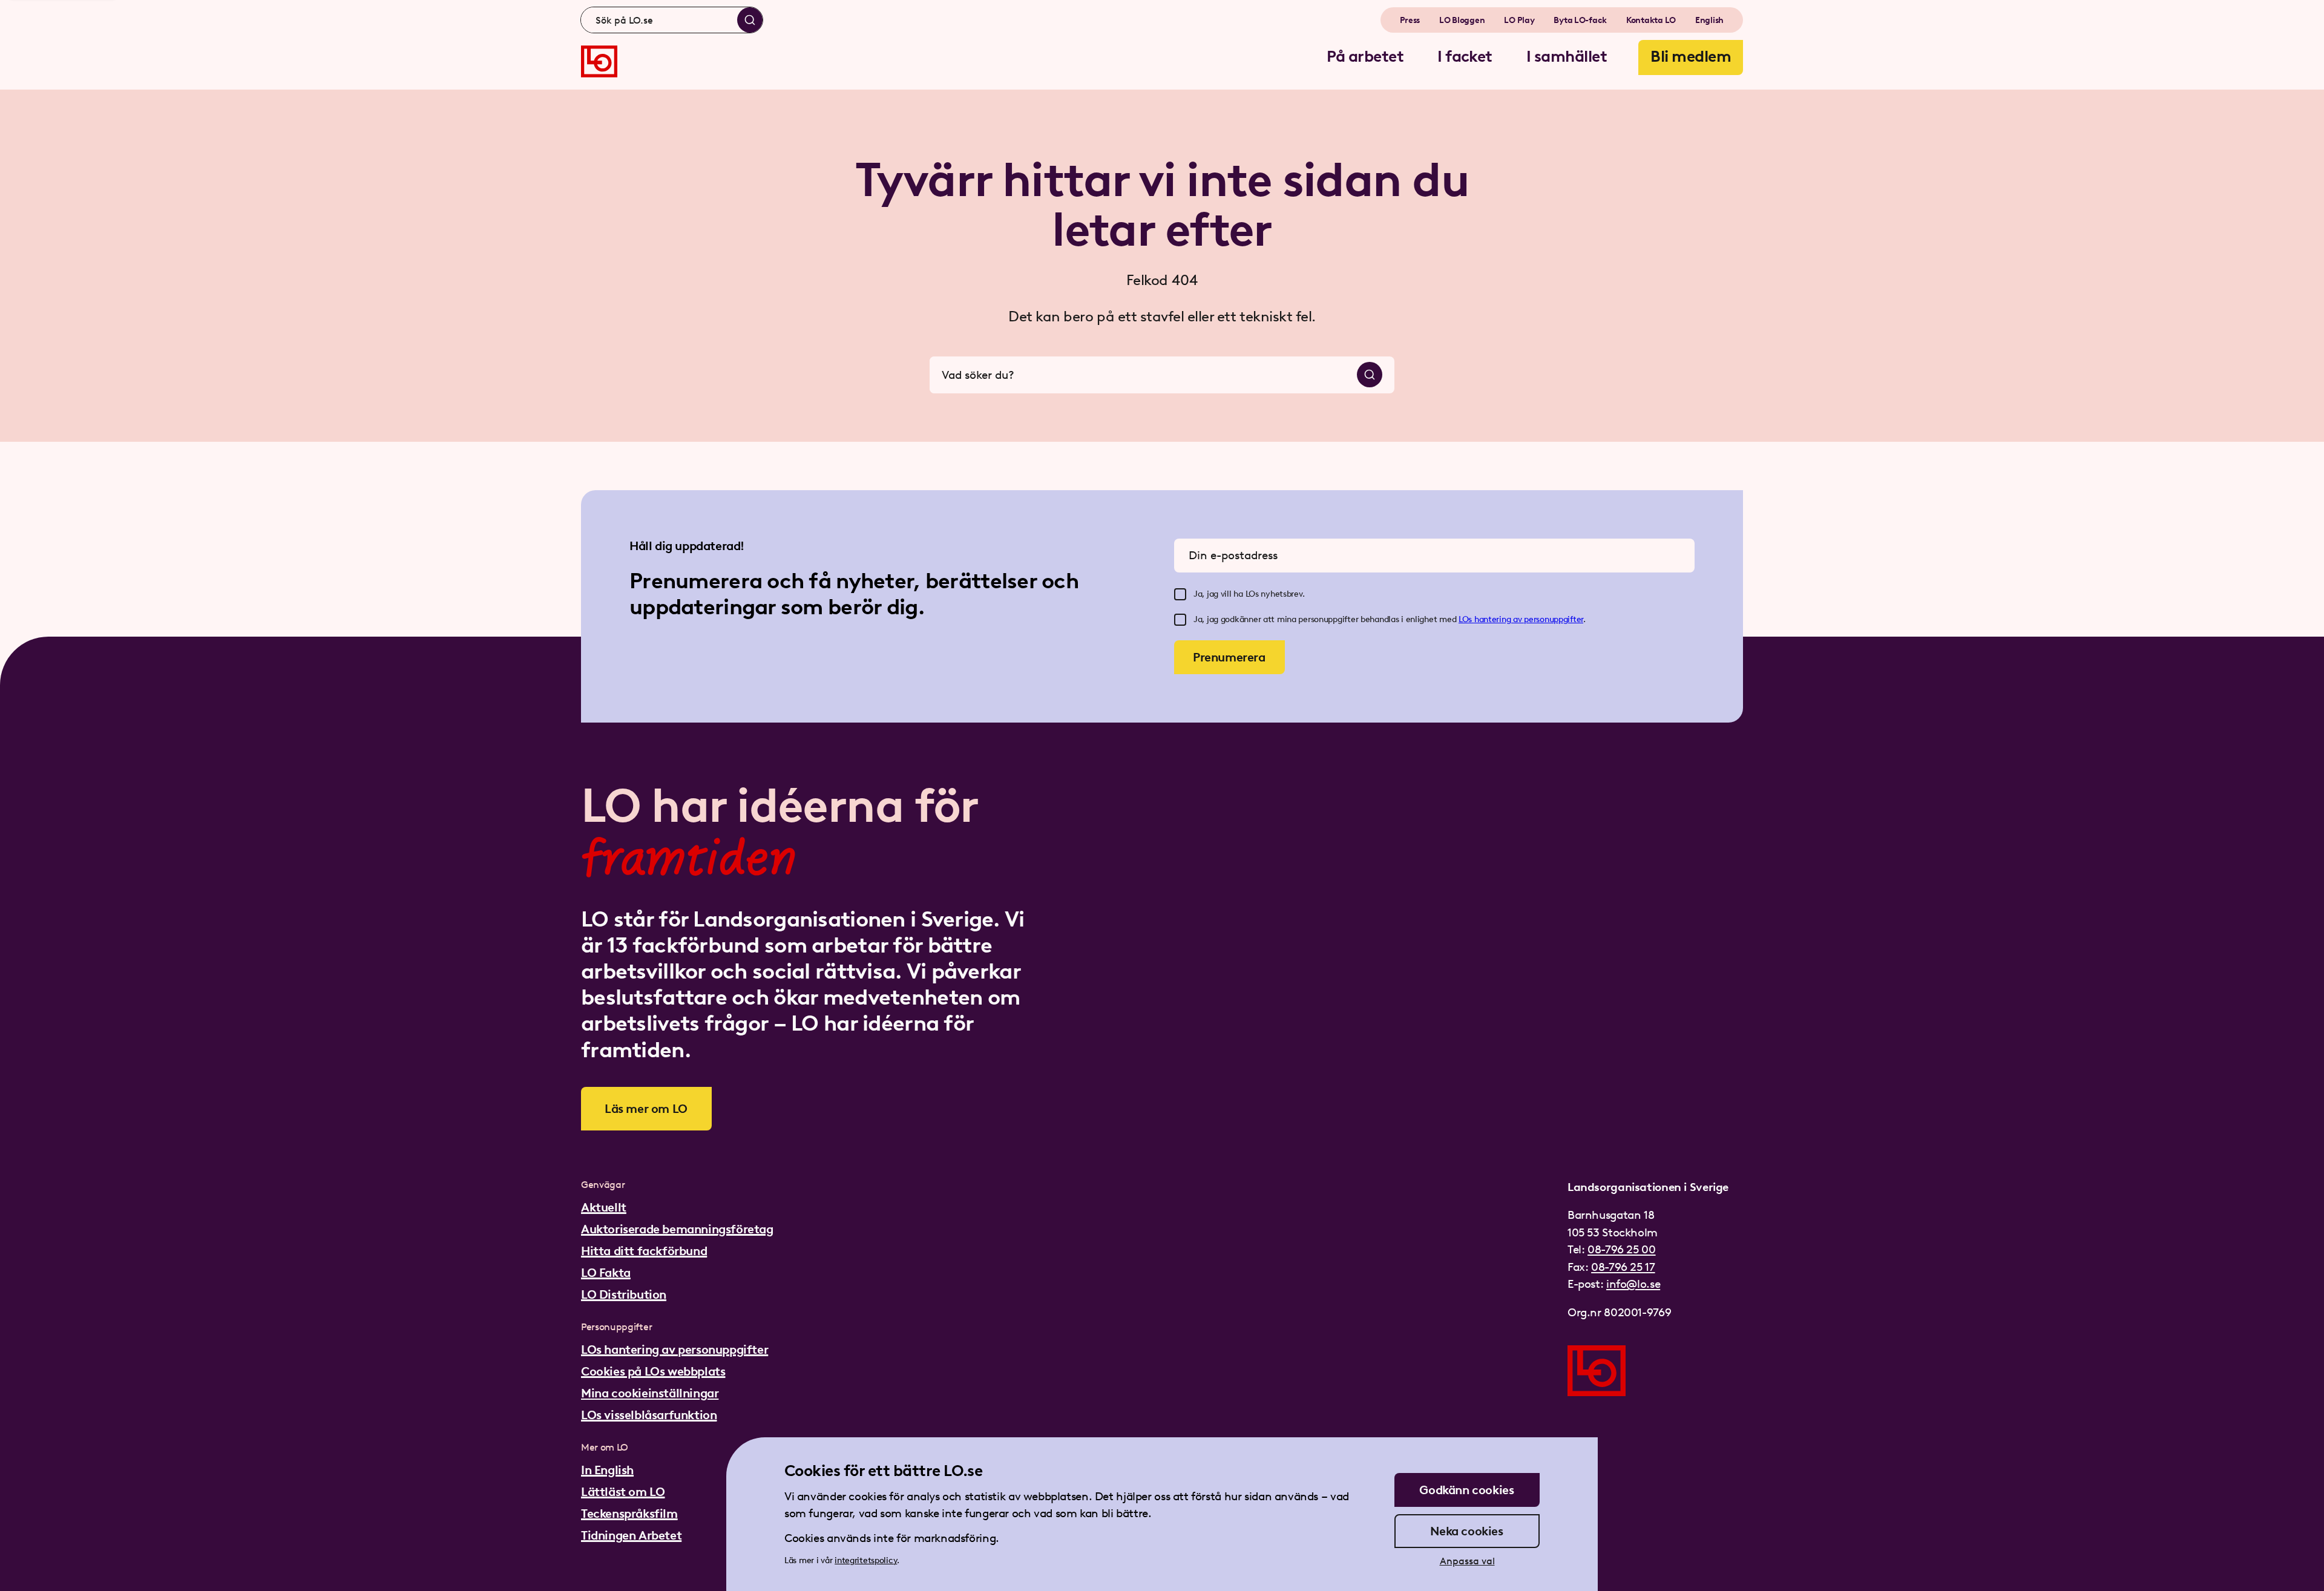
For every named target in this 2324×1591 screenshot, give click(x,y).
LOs (1466, 619)
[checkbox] (1180, 594)
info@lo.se (1633, 1284)
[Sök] (750, 20)
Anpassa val (1467, 1561)
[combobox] (672, 20)
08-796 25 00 (1621, 1249)
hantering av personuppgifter (1529, 619)
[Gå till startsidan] (599, 61)
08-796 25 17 (1623, 1267)
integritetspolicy (866, 1560)
